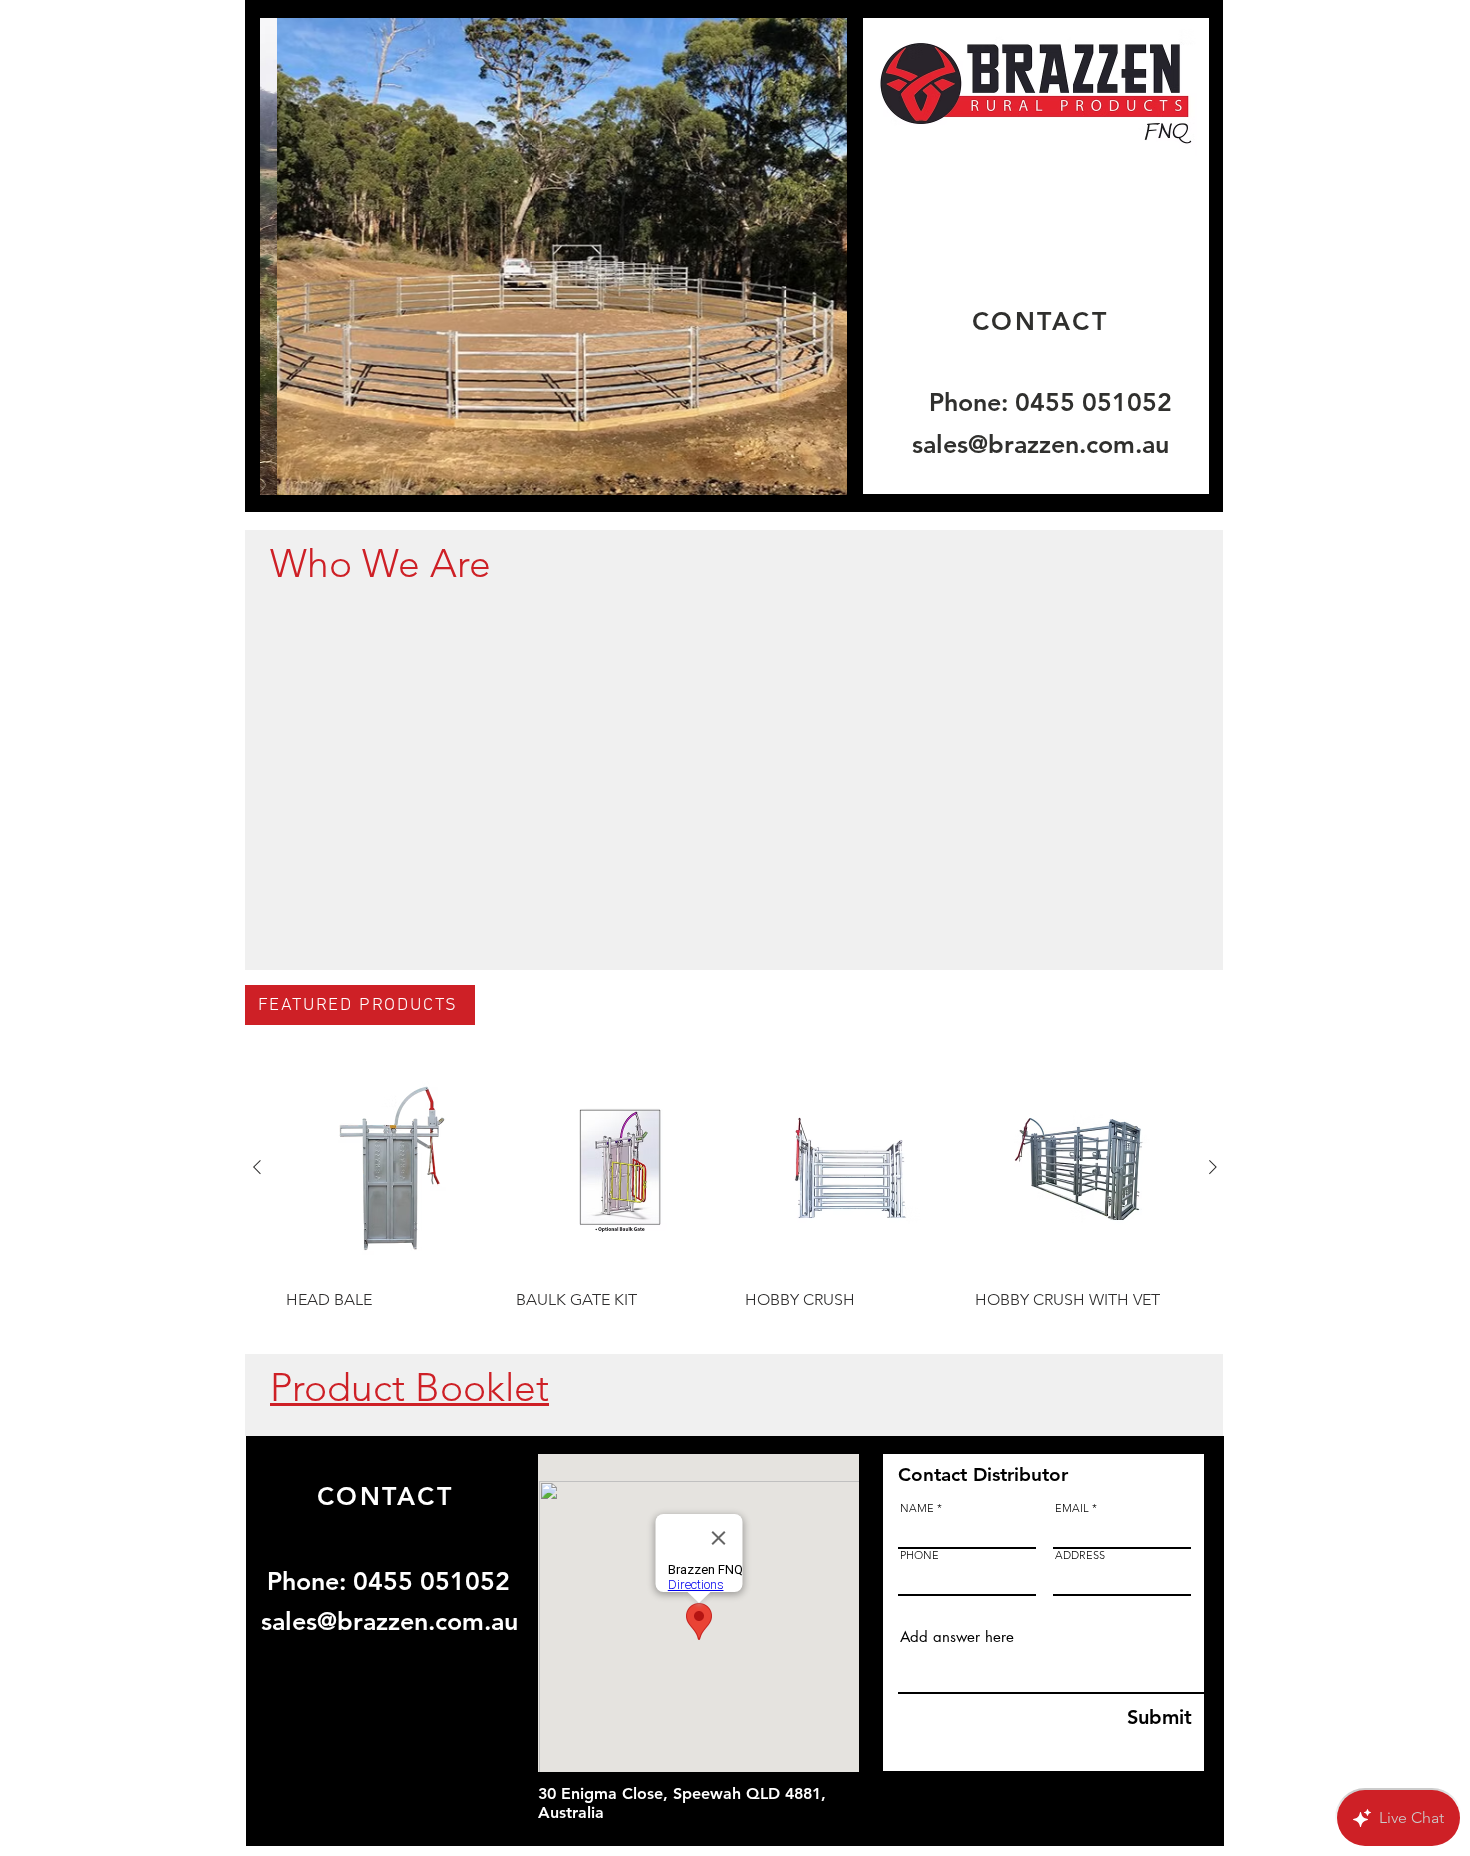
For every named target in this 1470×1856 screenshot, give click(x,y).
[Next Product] (1213, 1167)
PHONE (919, 1555)
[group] (735, 1198)
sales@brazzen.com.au (1040, 444)
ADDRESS (1080, 1555)
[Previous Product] (257, 1167)
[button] (553, 256)
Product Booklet (409, 1387)
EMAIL (1072, 1508)
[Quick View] (391, 1168)
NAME (917, 1508)
